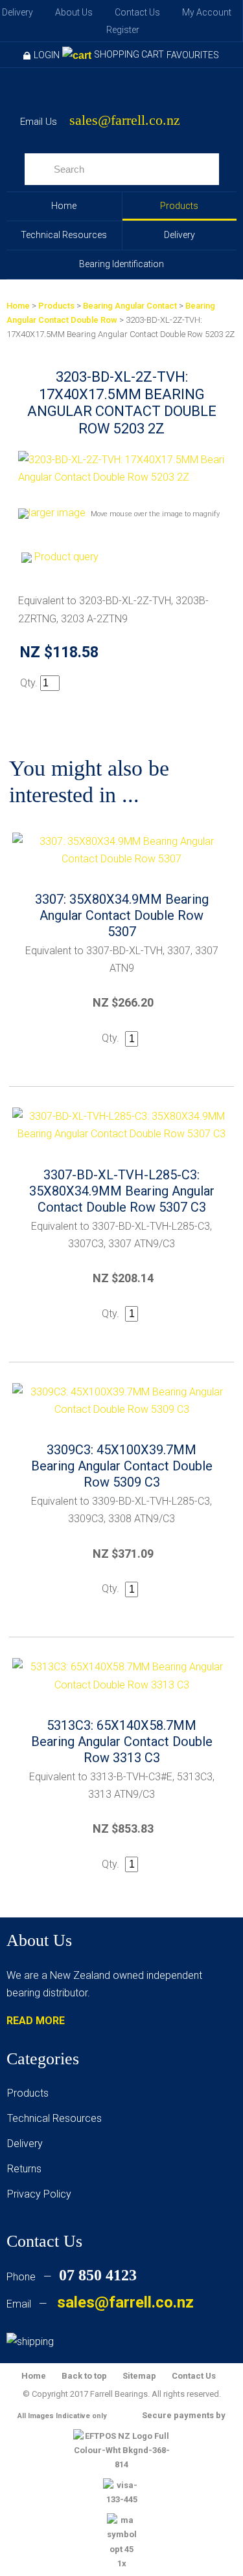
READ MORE (36, 2021)
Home (64, 206)
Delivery (17, 12)
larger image (57, 513)
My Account (207, 12)
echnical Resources (57, 2118)
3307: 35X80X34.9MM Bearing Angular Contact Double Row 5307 (122, 915)
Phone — (72, 2277)
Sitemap (139, 2376)
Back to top (84, 2376)
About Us (74, 12)
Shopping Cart (129, 54)
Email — (100, 2304)
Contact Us (137, 12)
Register (123, 30)
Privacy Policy (39, 2194)
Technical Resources (64, 235)
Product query (66, 557)
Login (47, 55)
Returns (24, 2169)
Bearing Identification (121, 264)
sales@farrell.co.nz (125, 121)
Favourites (193, 55)
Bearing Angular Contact (130, 306)
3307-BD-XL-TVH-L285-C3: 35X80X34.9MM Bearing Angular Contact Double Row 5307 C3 (122, 1191)
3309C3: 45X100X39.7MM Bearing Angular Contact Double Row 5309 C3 (122, 1466)
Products (179, 206)
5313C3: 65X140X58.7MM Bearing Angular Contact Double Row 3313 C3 (122, 1741)
